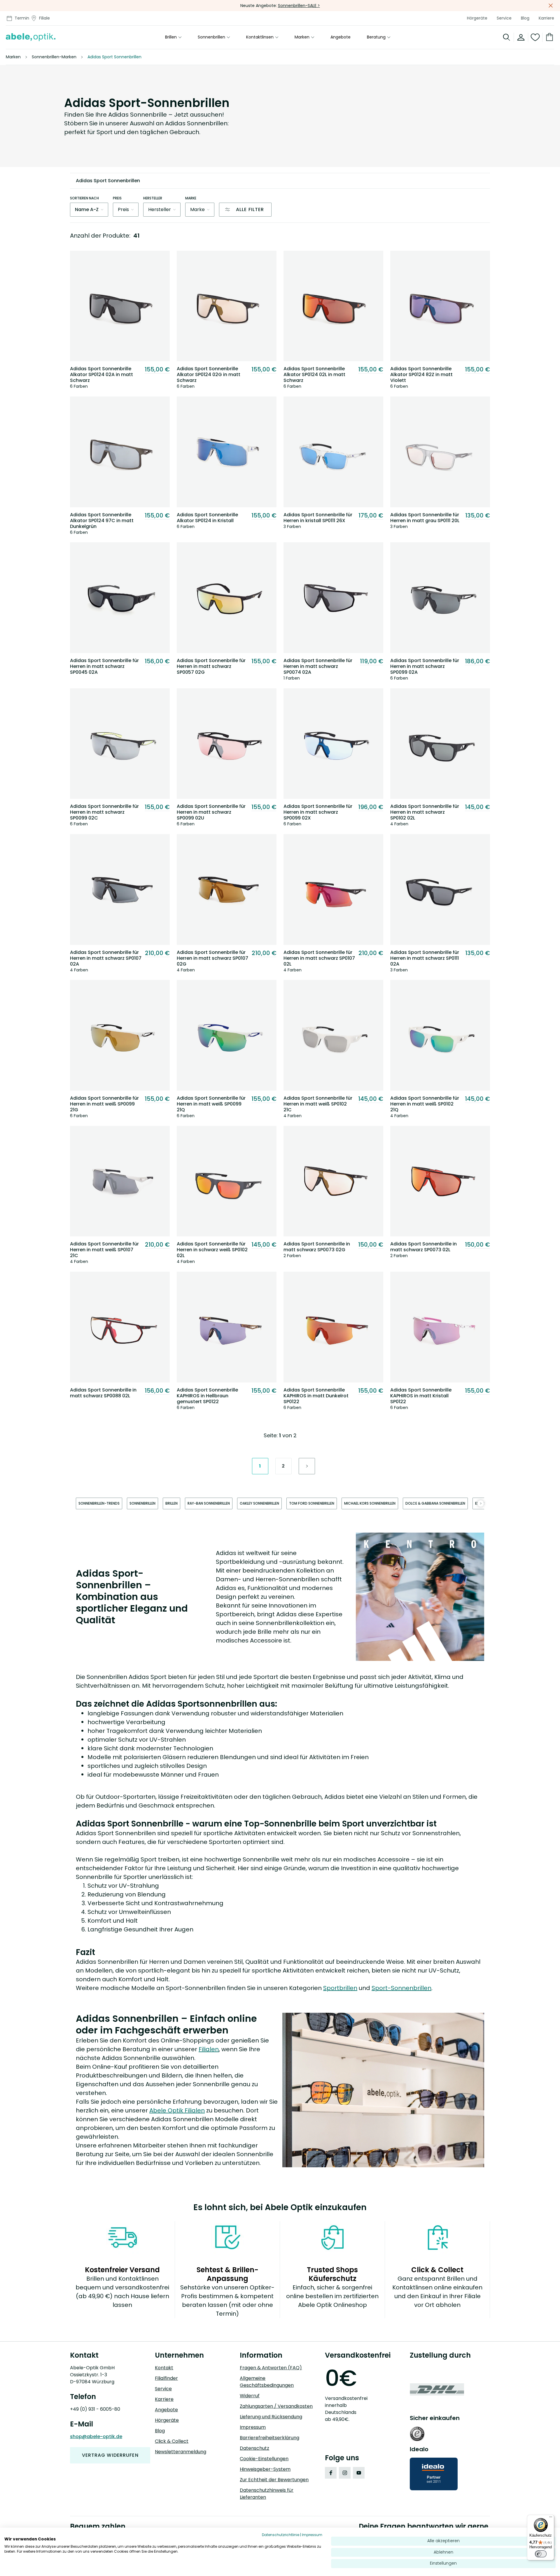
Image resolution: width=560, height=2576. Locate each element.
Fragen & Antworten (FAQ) (271, 2368)
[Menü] (551, 2518)
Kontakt (164, 2368)
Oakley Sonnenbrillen (259, 1503)
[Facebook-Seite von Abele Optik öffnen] (331, 2473)
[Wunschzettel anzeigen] (535, 37)
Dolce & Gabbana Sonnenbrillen (435, 1503)
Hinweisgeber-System (265, 2469)
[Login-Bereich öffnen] (521, 37)
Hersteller (153, 198)
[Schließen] (551, 6)
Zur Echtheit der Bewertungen (274, 2480)
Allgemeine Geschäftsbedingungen (267, 2382)
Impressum (253, 2427)
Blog (525, 18)
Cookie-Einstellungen (264, 2459)
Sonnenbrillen (211, 37)
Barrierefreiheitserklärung (269, 2438)
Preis (117, 198)
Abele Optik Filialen (177, 2110)
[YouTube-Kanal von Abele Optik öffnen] (359, 2473)
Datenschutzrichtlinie (281, 2535)
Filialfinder (166, 2378)
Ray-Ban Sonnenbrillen (209, 1503)
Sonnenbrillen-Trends (99, 1503)
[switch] (541, 2554)
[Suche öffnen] (507, 37)
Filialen (209, 2049)
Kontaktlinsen (260, 37)
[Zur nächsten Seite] (307, 1466)
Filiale (44, 18)
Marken (302, 37)
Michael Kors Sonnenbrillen (370, 1503)
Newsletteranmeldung (181, 2452)
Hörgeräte (477, 18)
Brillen (171, 37)
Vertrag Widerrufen (110, 2455)
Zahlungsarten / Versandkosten (276, 2406)
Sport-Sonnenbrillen (401, 1988)
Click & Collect (172, 2441)
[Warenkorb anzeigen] (548, 37)
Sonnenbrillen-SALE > (299, 6)
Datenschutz (254, 2448)
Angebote (341, 37)
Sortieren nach (84, 198)
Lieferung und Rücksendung (271, 2417)
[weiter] (481, 1503)
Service (504, 18)
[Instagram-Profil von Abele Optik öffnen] (345, 2473)
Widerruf (250, 2396)
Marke (191, 198)
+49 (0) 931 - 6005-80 (95, 2409)
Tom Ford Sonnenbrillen (312, 1503)
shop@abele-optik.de (96, 2437)
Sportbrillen (340, 1988)
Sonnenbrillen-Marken (54, 57)
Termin (22, 18)
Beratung (376, 37)
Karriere (546, 18)
